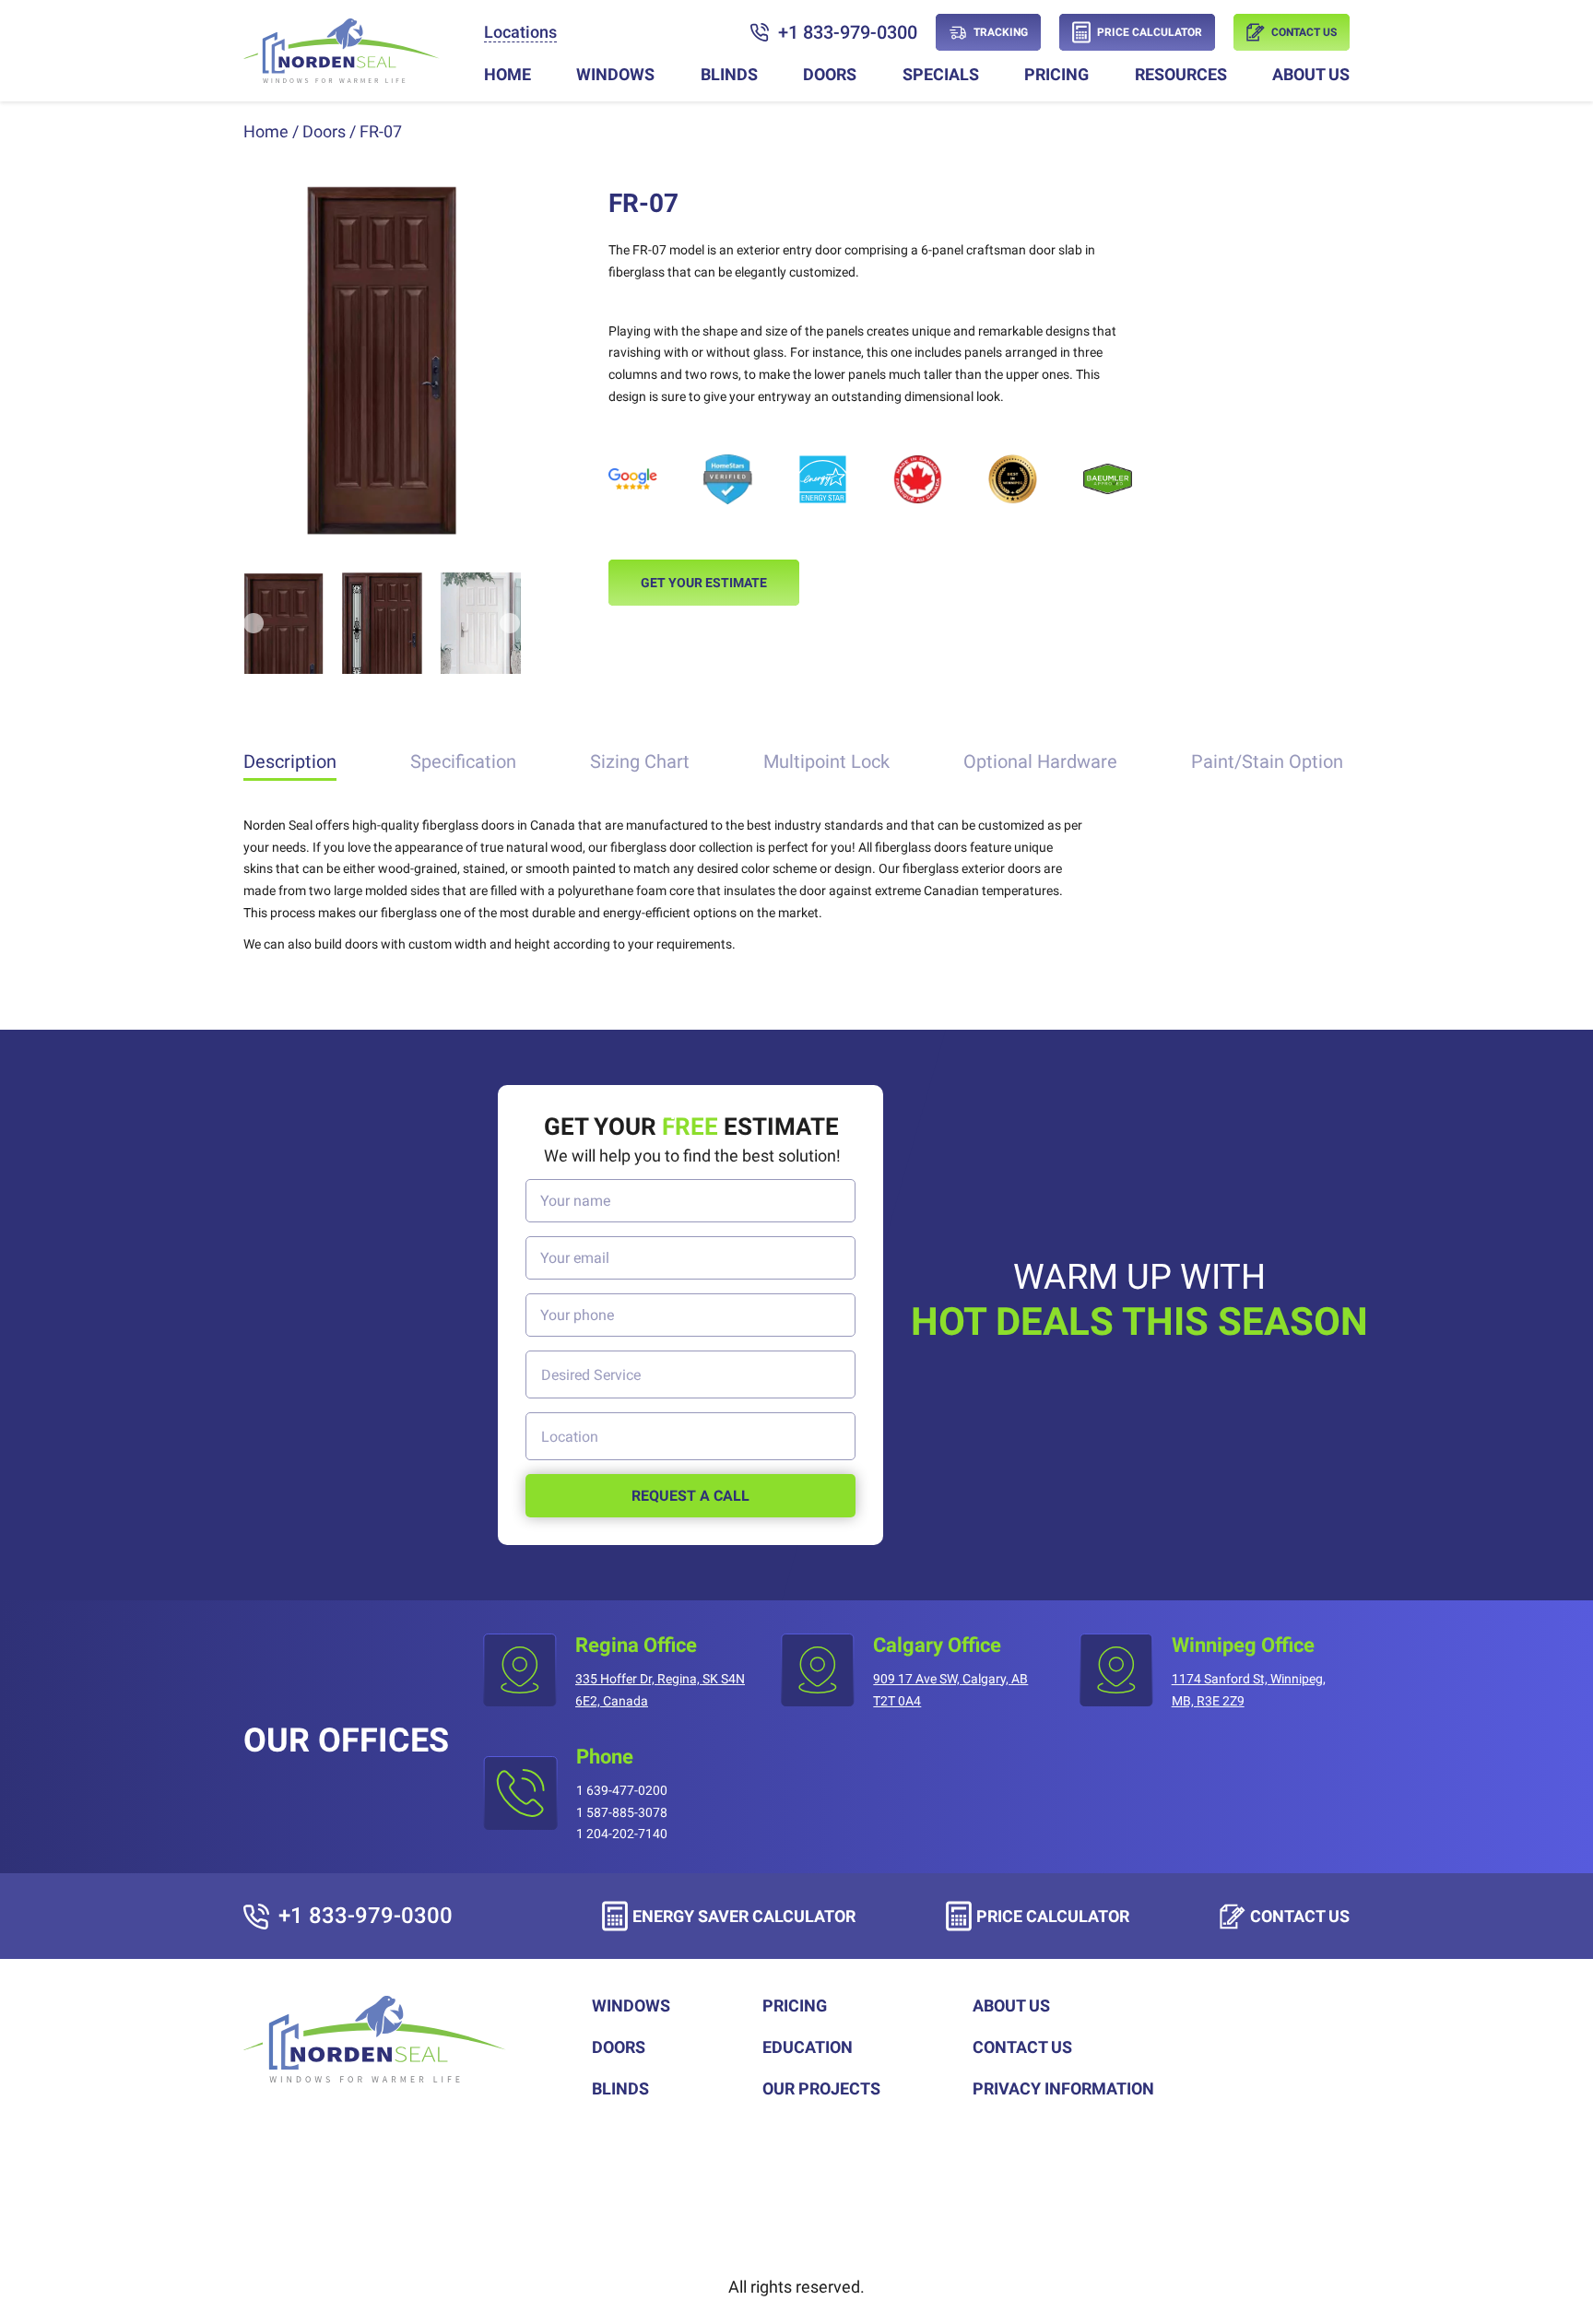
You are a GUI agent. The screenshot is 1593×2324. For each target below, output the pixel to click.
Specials (941, 74)
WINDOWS (615, 74)
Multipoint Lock (826, 761)
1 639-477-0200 (622, 1790)
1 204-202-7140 (622, 1834)
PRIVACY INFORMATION (1063, 2088)
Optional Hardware (1040, 761)
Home (266, 131)
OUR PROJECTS (821, 2088)
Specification (463, 761)
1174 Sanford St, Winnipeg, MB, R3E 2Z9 (1249, 1690)
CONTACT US (1300, 1916)
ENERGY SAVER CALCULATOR (744, 1916)
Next (501, 360)
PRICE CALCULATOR (1053, 1916)
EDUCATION (808, 2047)
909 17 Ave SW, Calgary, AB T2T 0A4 (950, 1690)
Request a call (690, 1496)
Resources (1181, 74)
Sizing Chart (640, 761)
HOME (507, 74)
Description (290, 761)
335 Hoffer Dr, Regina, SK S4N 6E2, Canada (660, 1690)
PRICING (1056, 74)
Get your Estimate (704, 583)
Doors (324, 131)
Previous (263, 360)
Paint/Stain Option (1267, 761)
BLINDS (729, 74)
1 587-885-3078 (622, 1812)
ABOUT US (1311, 74)
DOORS (830, 74)
